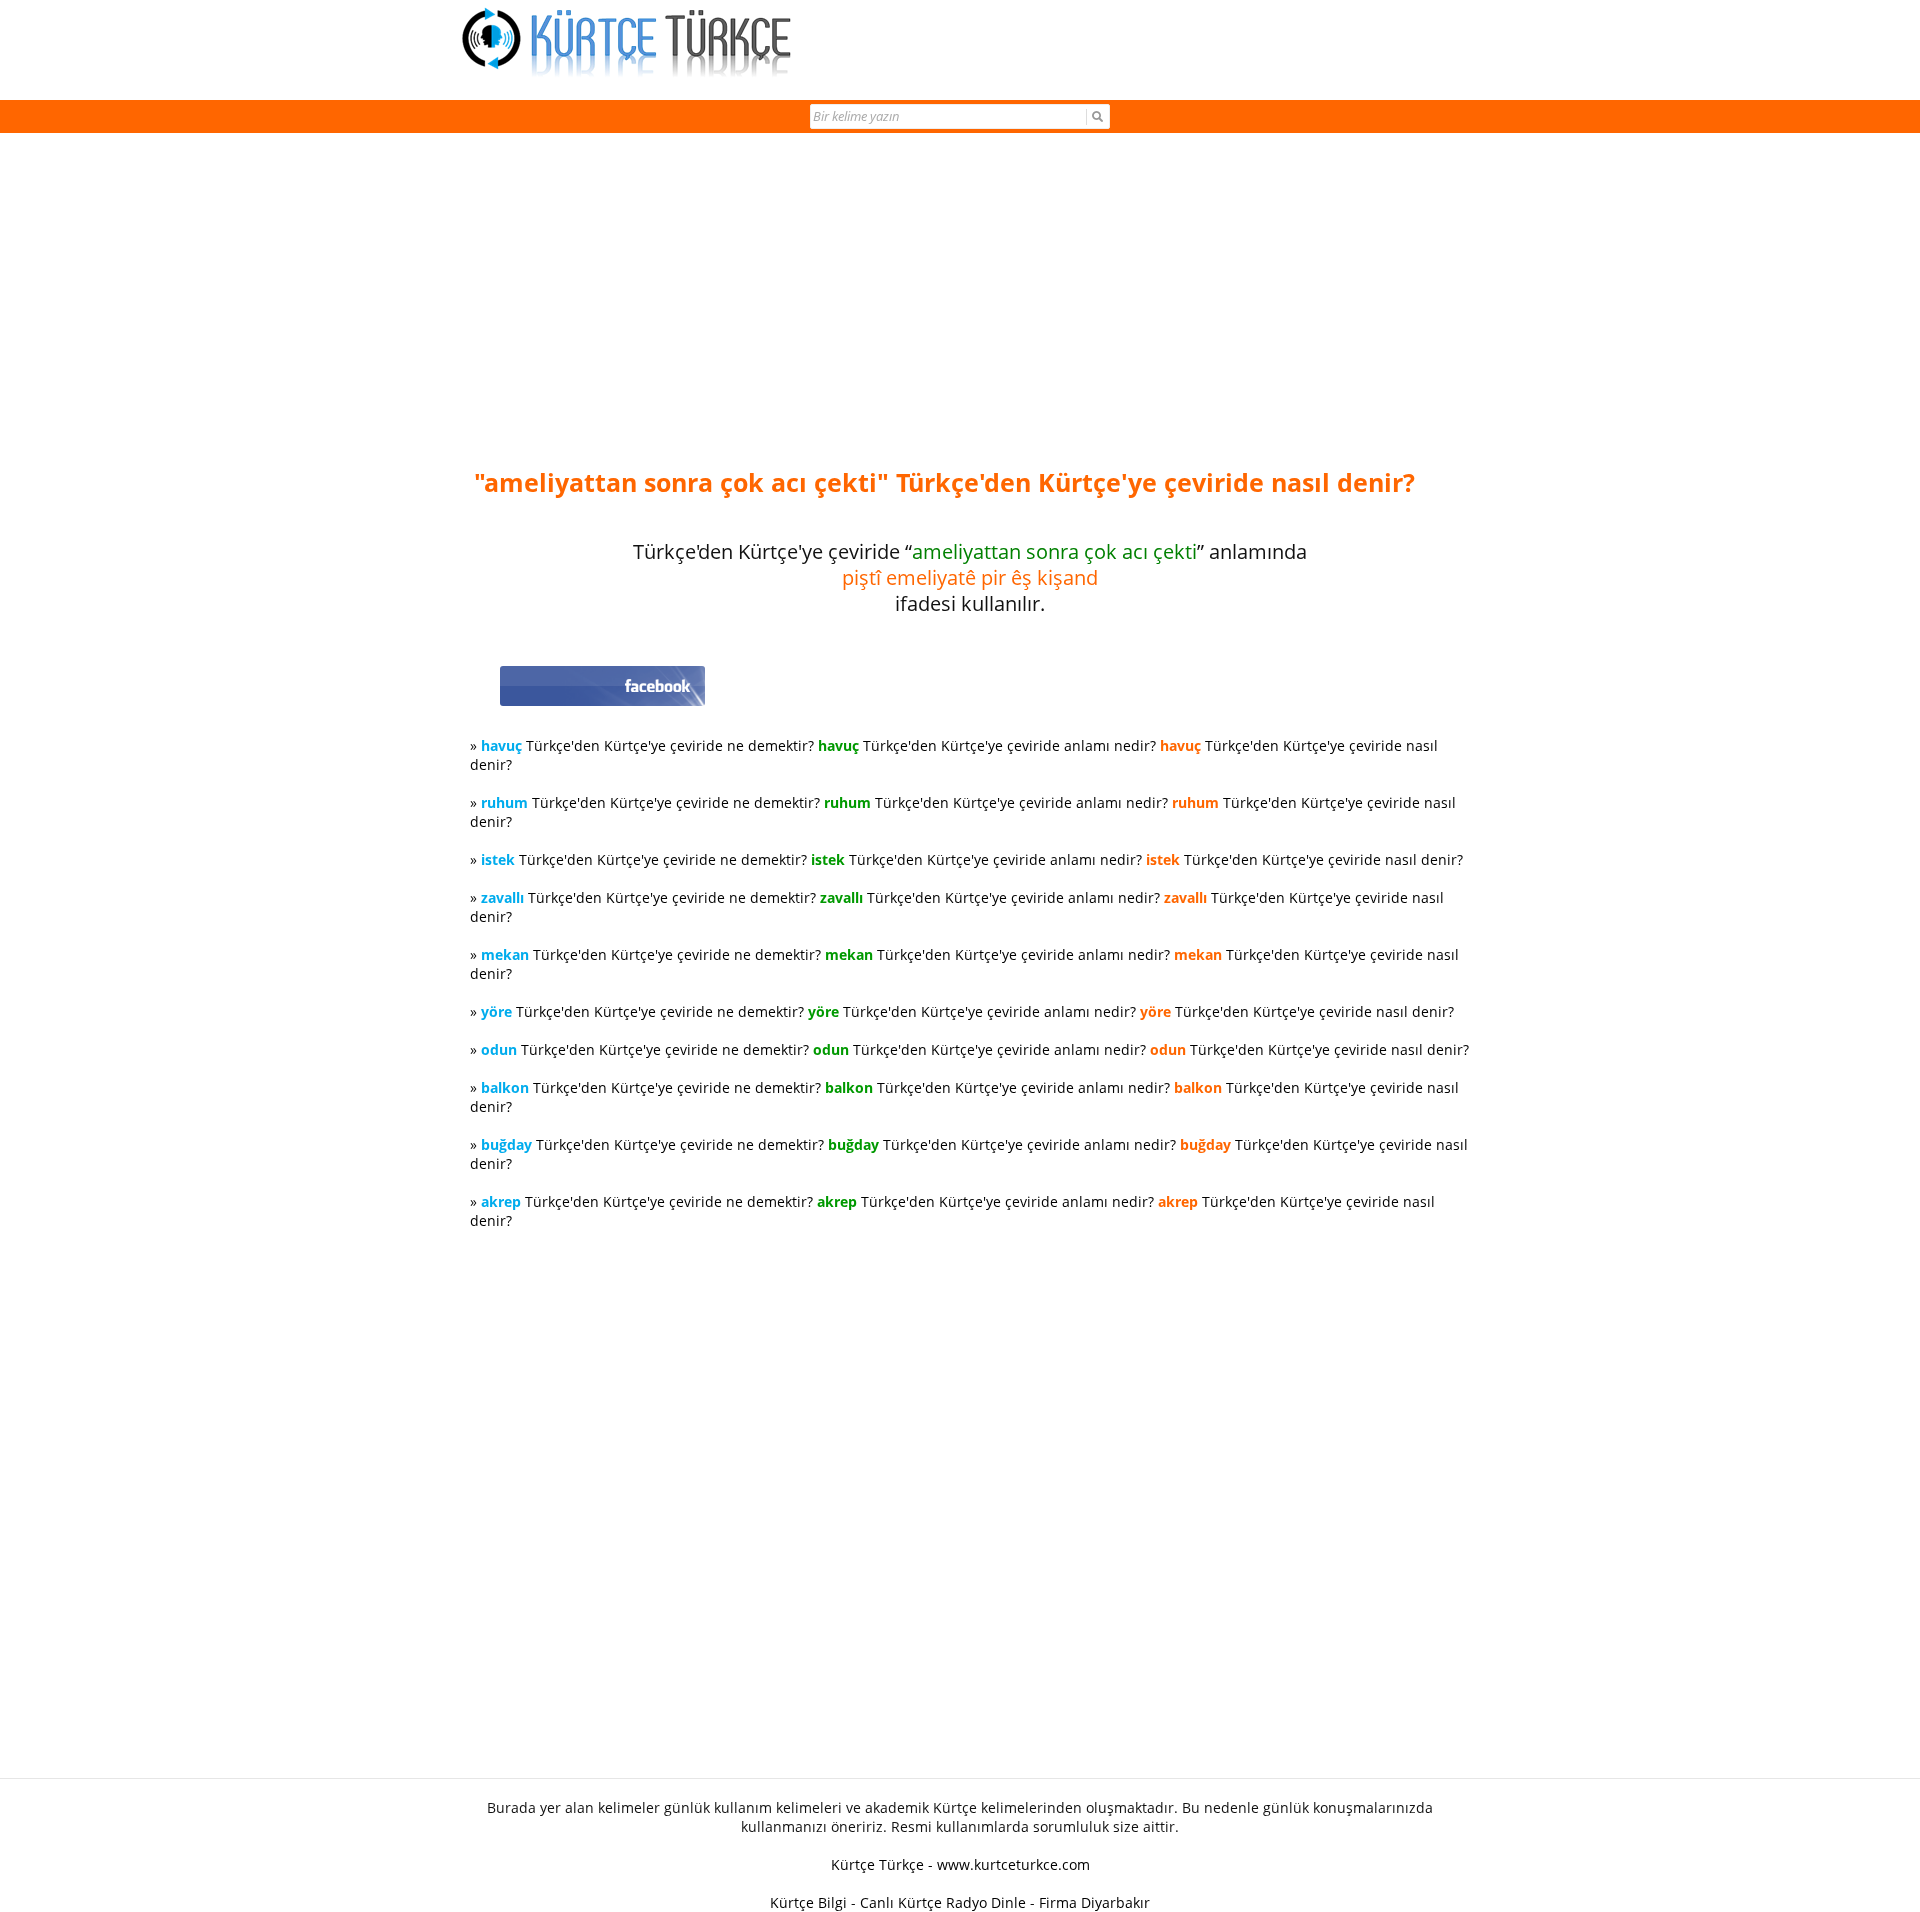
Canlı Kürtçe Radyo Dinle (943, 1902)
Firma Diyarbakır (1094, 1902)
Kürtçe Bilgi (808, 1902)
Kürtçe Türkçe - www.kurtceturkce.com (960, 1864)
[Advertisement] (970, 302)
